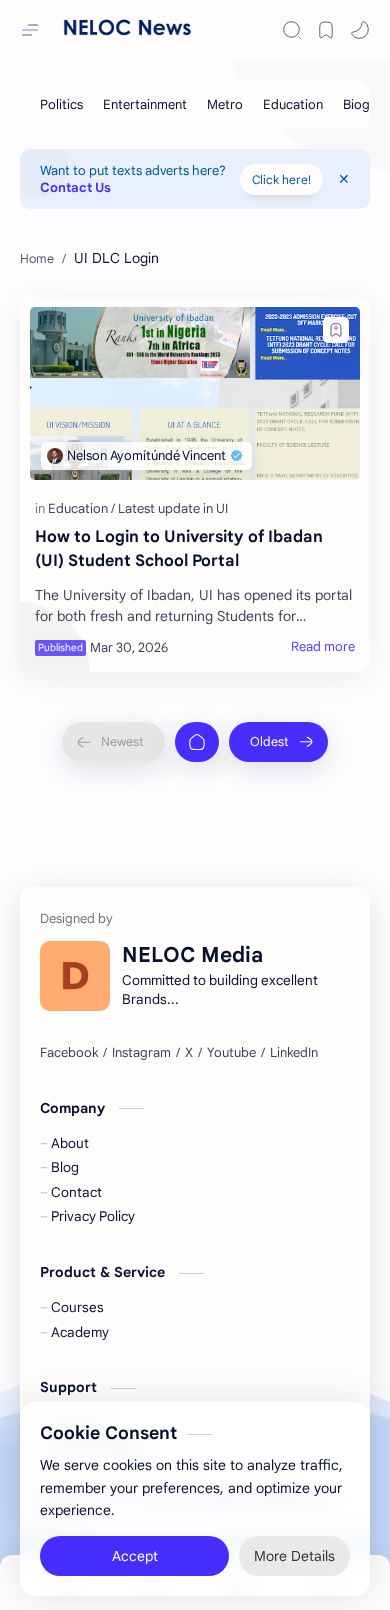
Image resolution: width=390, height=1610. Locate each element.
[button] (360, 30)
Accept (135, 1550)
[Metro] (225, 104)
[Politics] (61, 104)
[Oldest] (278, 742)
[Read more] (323, 647)
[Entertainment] (145, 104)
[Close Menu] (344, 179)
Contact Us (75, 187)
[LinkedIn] (294, 1053)
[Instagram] (141, 1053)
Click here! (281, 179)
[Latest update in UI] (173, 508)
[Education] (293, 104)
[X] (189, 1053)
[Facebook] (69, 1053)
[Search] (292, 30)
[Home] (197, 742)
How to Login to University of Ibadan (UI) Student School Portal (179, 549)
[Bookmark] (326, 30)
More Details (294, 1550)
